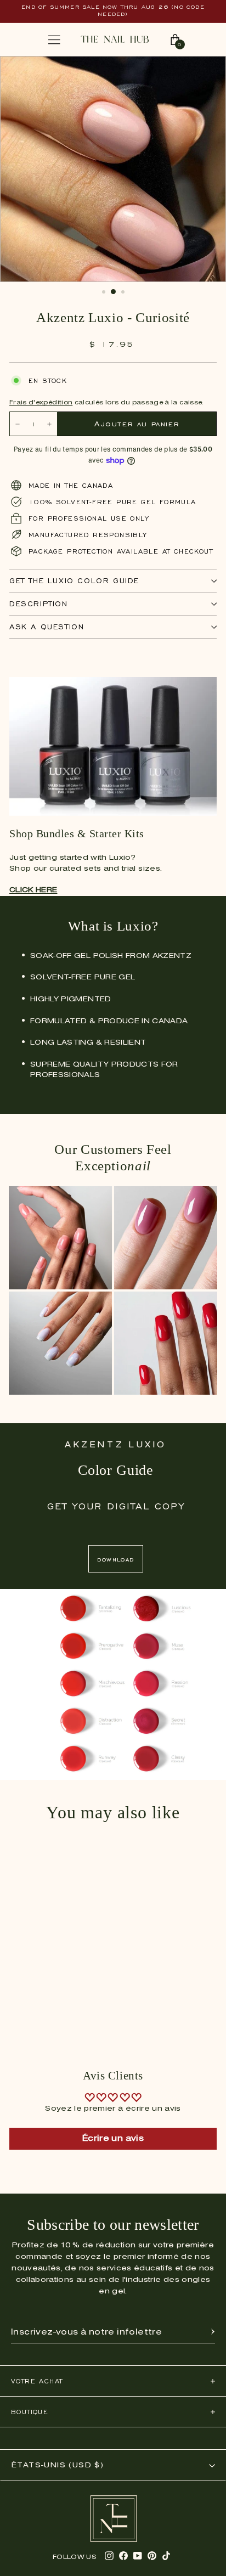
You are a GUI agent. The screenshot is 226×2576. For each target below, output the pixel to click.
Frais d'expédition (41, 403)
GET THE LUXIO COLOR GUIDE (74, 581)
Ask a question (47, 627)
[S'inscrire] (213, 2332)
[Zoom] (206, 70)
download (115, 1559)
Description (39, 604)
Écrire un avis (113, 2139)
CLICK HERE (33, 890)
